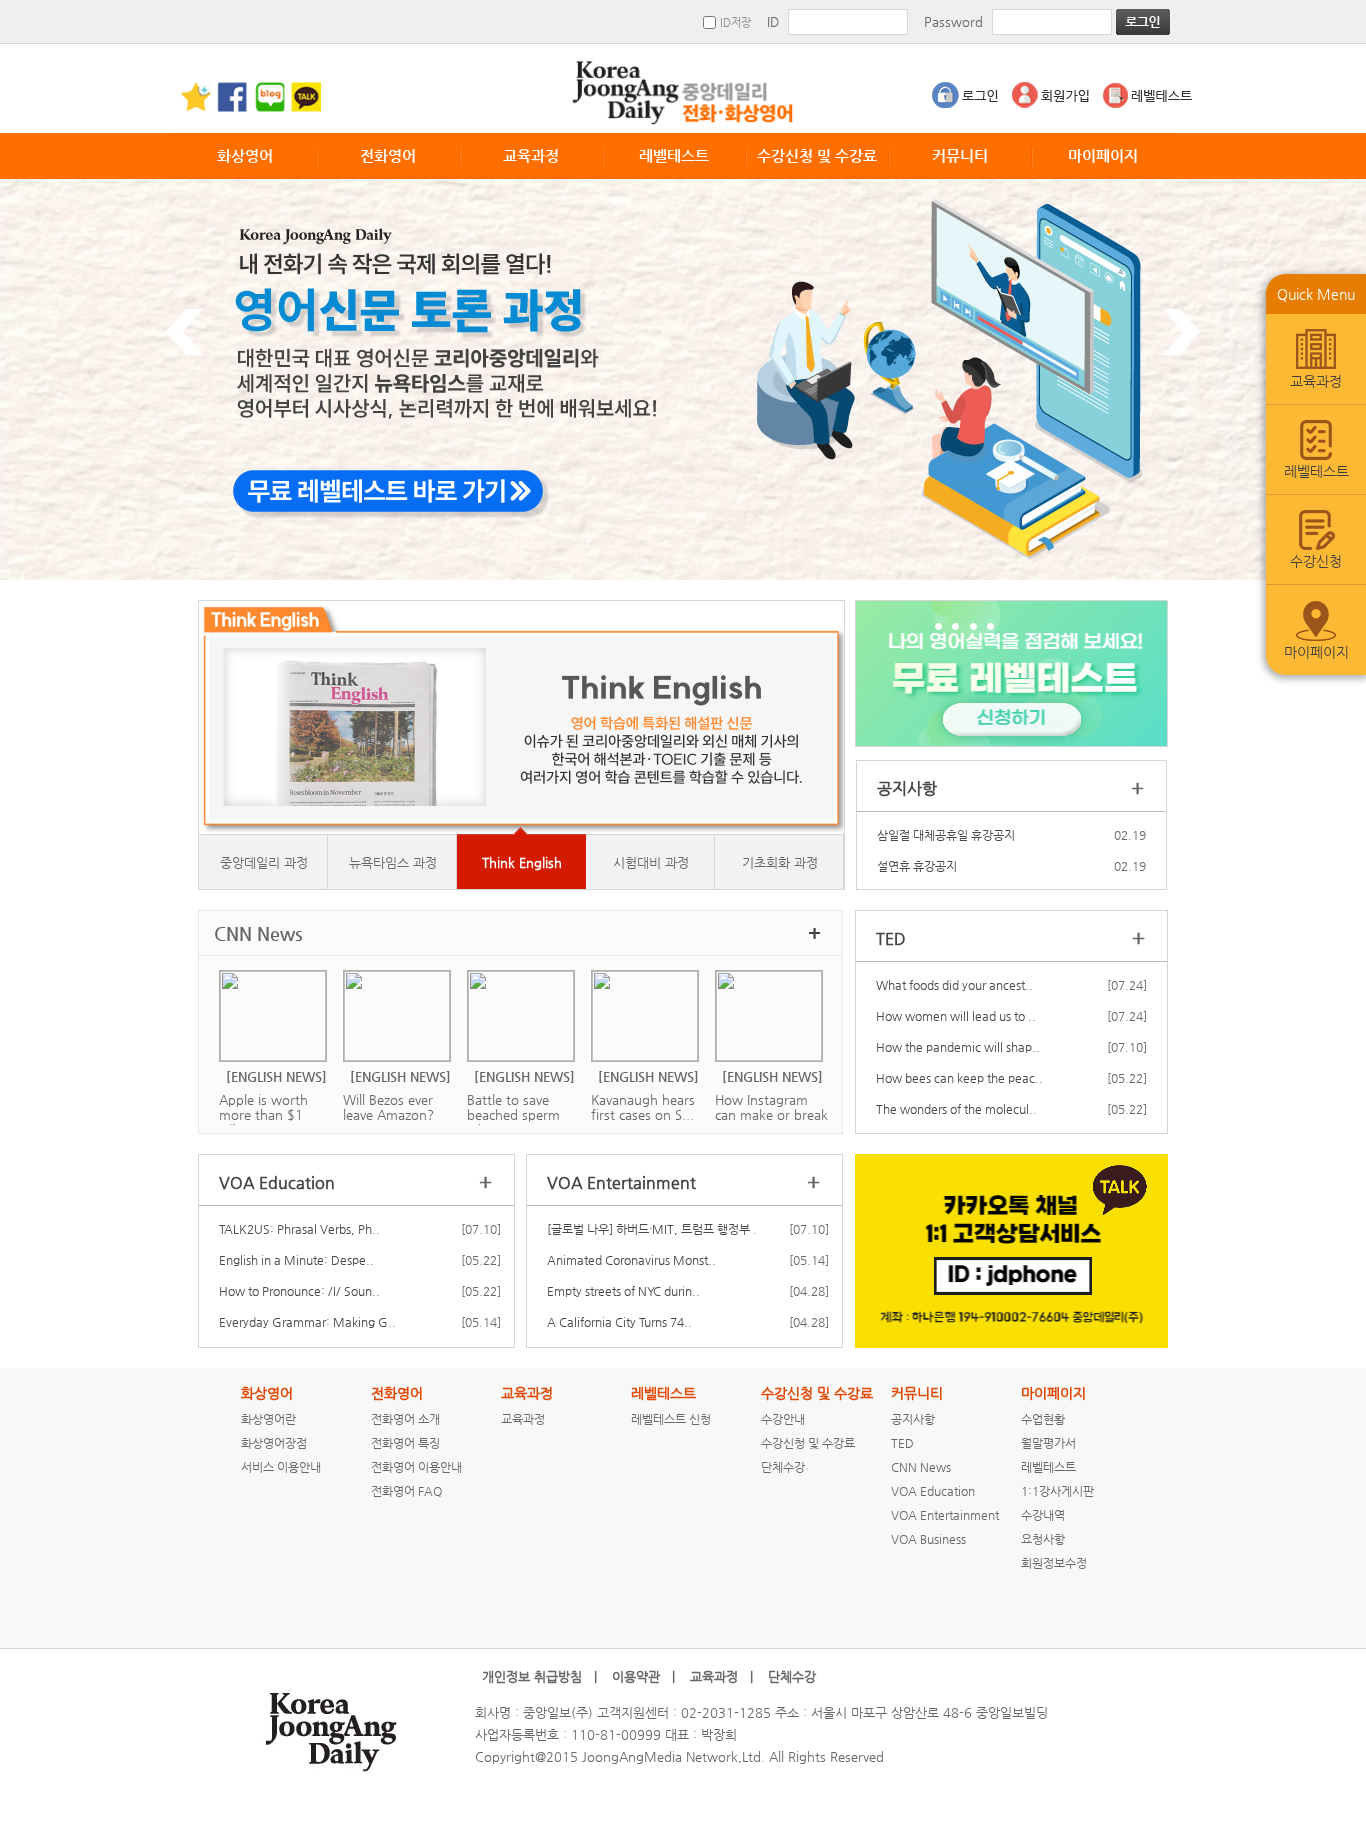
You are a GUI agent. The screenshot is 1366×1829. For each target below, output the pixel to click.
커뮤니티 (960, 155)
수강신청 (1316, 561)
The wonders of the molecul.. (956, 1109)
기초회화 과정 (780, 862)
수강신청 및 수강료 (817, 155)
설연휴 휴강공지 (917, 866)
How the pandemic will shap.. (958, 1047)
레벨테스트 (674, 155)
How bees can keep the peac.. (959, 1078)
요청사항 (1043, 1539)
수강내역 (1043, 1515)
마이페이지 (1103, 155)
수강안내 (783, 1419)
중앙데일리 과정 (264, 862)
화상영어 (245, 155)
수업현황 (1043, 1419)
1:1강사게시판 (1057, 1491)
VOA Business (928, 1539)
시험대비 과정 (651, 862)
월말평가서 (1048, 1443)
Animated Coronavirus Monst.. (631, 1260)
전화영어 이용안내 (416, 1467)
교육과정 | (721, 1676)
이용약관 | (643, 1676)
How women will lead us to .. (956, 1016)
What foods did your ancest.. (954, 985)
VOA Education (933, 1491)
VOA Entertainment (945, 1515)
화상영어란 (268, 1419)
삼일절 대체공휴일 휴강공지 (946, 835)
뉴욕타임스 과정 (393, 862)
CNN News (921, 1467)
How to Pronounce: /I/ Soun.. (299, 1291)
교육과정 (531, 155)
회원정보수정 (1054, 1563)
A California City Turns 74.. (619, 1322)
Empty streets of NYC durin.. (623, 1291)
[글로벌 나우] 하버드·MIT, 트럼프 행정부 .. (654, 1229)
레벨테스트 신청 (671, 1419)
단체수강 (783, 1467)
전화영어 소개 (405, 1419)
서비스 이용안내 (281, 1467)
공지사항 (913, 1419)
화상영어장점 (274, 1443)
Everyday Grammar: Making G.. (307, 1322)
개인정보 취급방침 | (539, 1676)
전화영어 (388, 155)
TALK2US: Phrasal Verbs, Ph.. (299, 1229)
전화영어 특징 (405, 1443)
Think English (522, 862)
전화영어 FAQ (406, 1491)
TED (902, 1443)
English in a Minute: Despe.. (296, 1260)
